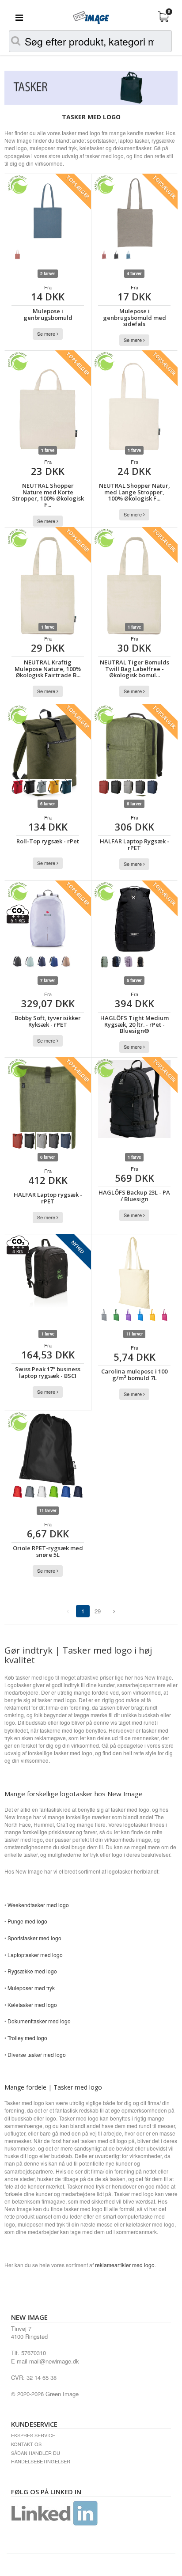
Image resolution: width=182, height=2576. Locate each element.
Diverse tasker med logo (37, 2054)
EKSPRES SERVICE (33, 2435)
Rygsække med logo (32, 1971)
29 (98, 1611)
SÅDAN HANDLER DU (36, 2453)
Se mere (47, 334)
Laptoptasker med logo (35, 1955)
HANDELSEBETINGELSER (41, 2461)
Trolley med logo (27, 2038)
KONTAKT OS (26, 2444)
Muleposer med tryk (31, 1988)
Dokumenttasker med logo (39, 2021)
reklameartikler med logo (125, 2265)
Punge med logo (27, 1921)
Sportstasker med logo (34, 1938)
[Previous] (114, 1611)
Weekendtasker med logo (38, 1905)
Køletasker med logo (32, 2005)
